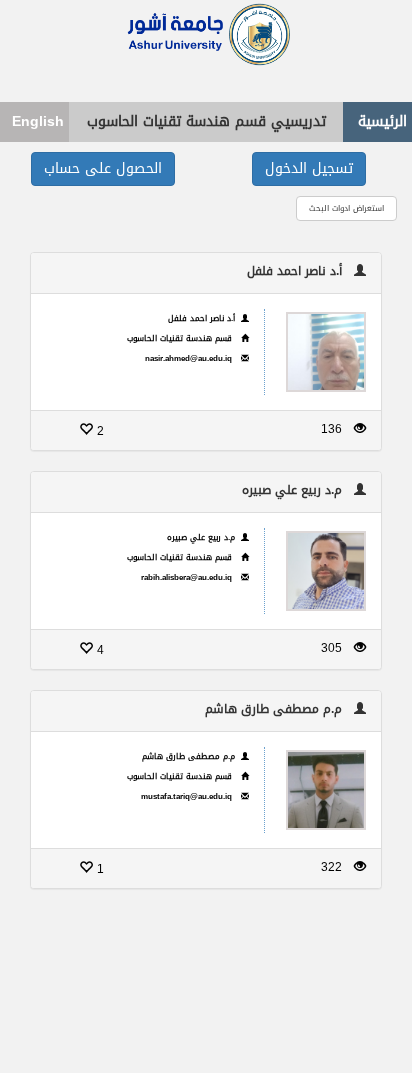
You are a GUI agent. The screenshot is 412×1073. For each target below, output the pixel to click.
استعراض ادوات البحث (346, 208)
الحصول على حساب (103, 168)
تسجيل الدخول (309, 168)
